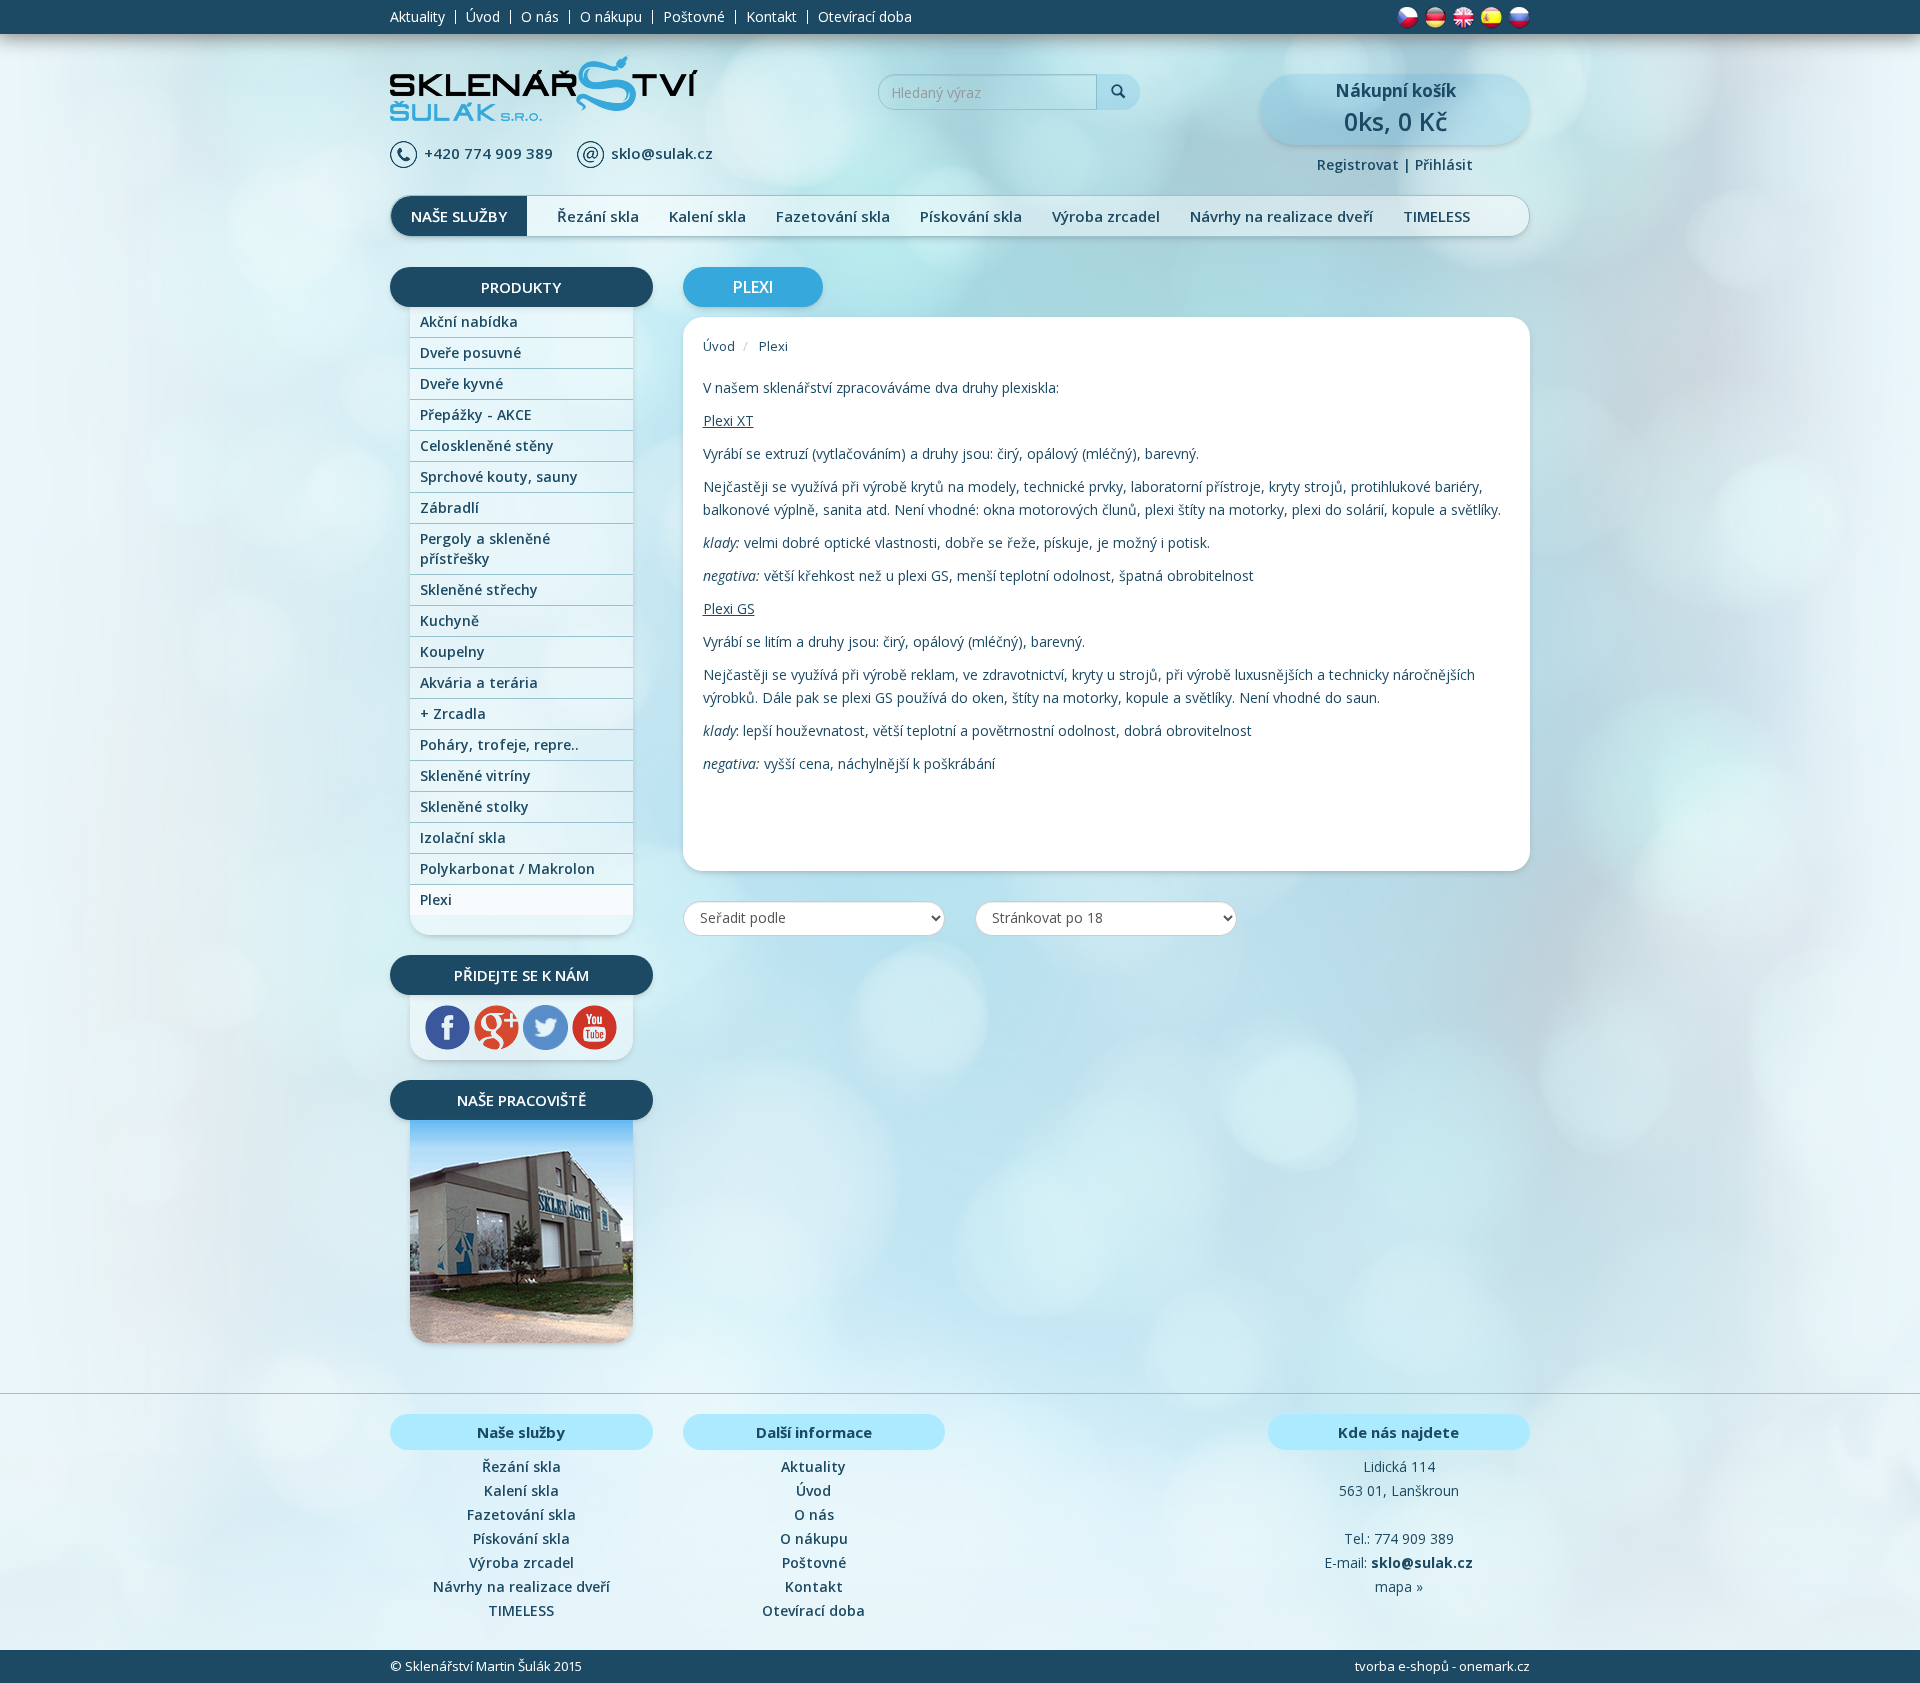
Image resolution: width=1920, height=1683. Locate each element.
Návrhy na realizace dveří (1281, 216)
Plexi (436, 899)
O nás (540, 17)
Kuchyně (449, 620)
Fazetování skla (833, 216)
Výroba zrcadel (1106, 216)
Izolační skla (463, 837)
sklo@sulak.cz (662, 153)
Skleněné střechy (479, 589)
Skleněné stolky (474, 806)
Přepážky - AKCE (476, 414)
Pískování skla (971, 216)
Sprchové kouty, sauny (499, 476)
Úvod (483, 17)
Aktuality (417, 17)
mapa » (1399, 1586)
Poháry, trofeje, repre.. (499, 744)
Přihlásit (1444, 164)
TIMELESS (1436, 216)
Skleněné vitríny (475, 775)
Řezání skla (598, 216)
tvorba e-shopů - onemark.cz (1442, 1666)
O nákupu (611, 17)
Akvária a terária (479, 682)
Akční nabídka (469, 321)
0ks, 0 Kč (1395, 108)
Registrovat (1358, 164)
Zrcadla (453, 713)
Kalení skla (707, 216)
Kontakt (771, 17)
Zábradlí (449, 507)
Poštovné (694, 17)
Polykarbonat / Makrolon (507, 868)
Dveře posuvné (470, 352)
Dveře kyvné (461, 383)
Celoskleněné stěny (487, 445)
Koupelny (452, 651)
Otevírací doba (865, 17)
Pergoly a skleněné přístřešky (485, 548)
